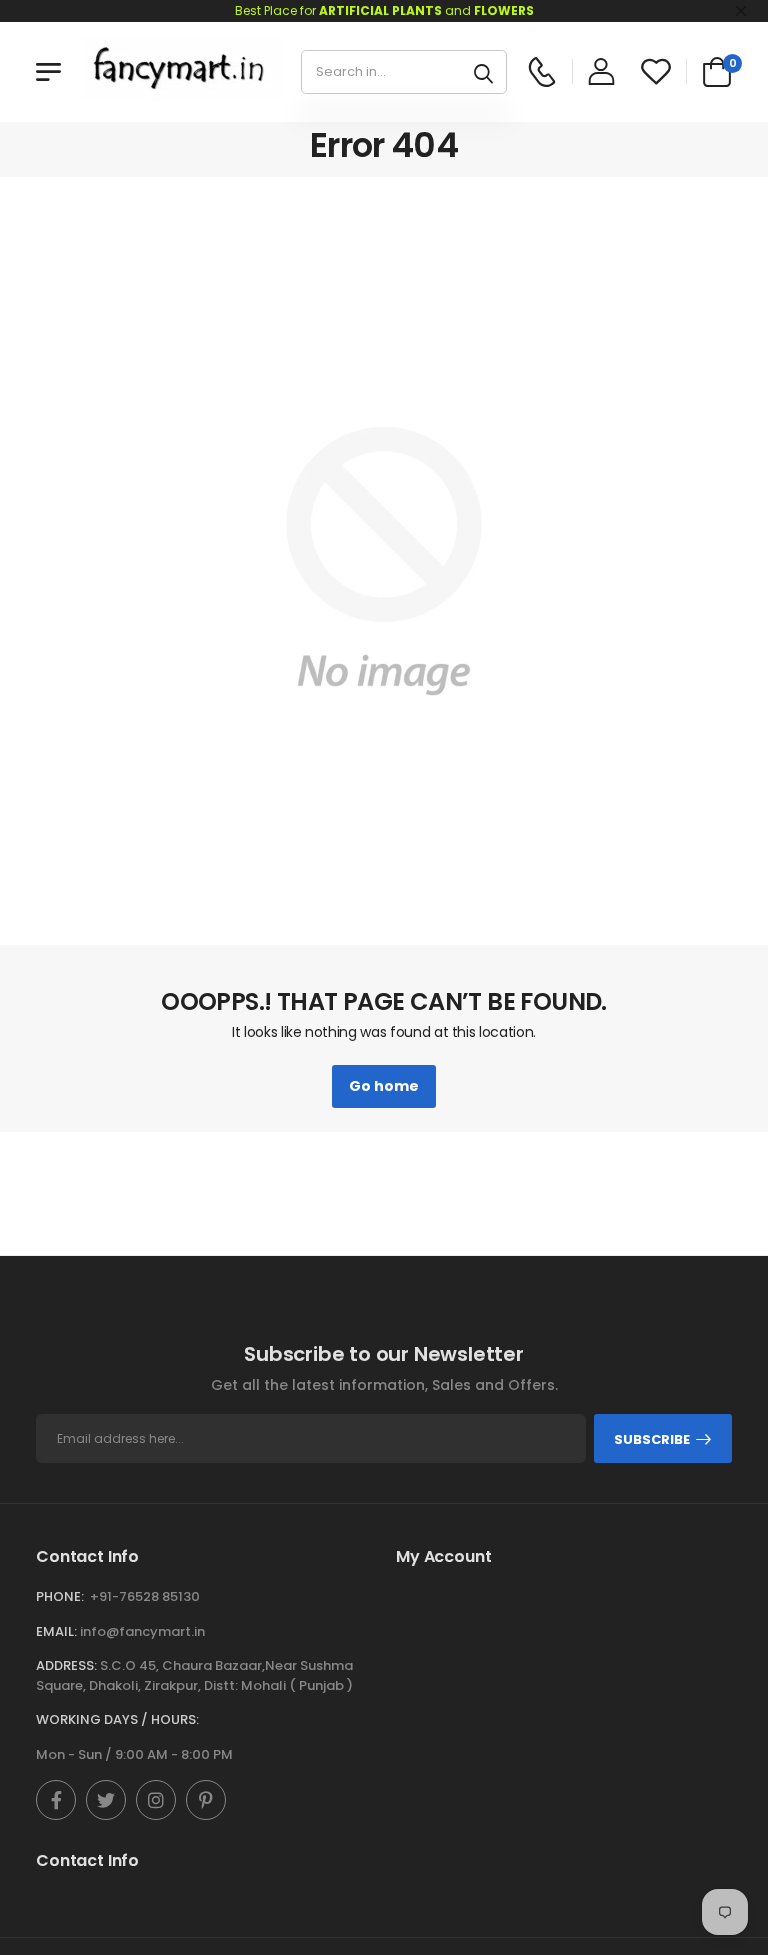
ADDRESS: (66, 1665)
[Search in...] (483, 72)
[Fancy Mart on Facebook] (56, 1800)
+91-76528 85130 (145, 1596)
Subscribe (652, 1439)
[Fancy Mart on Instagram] (156, 1800)
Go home (384, 1086)
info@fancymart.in (142, 1631)
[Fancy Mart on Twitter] (106, 1800)
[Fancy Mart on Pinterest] (206, 1800)
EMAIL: (56, 1631)
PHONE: (60, 1596)
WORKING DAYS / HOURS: (117, 1719)
